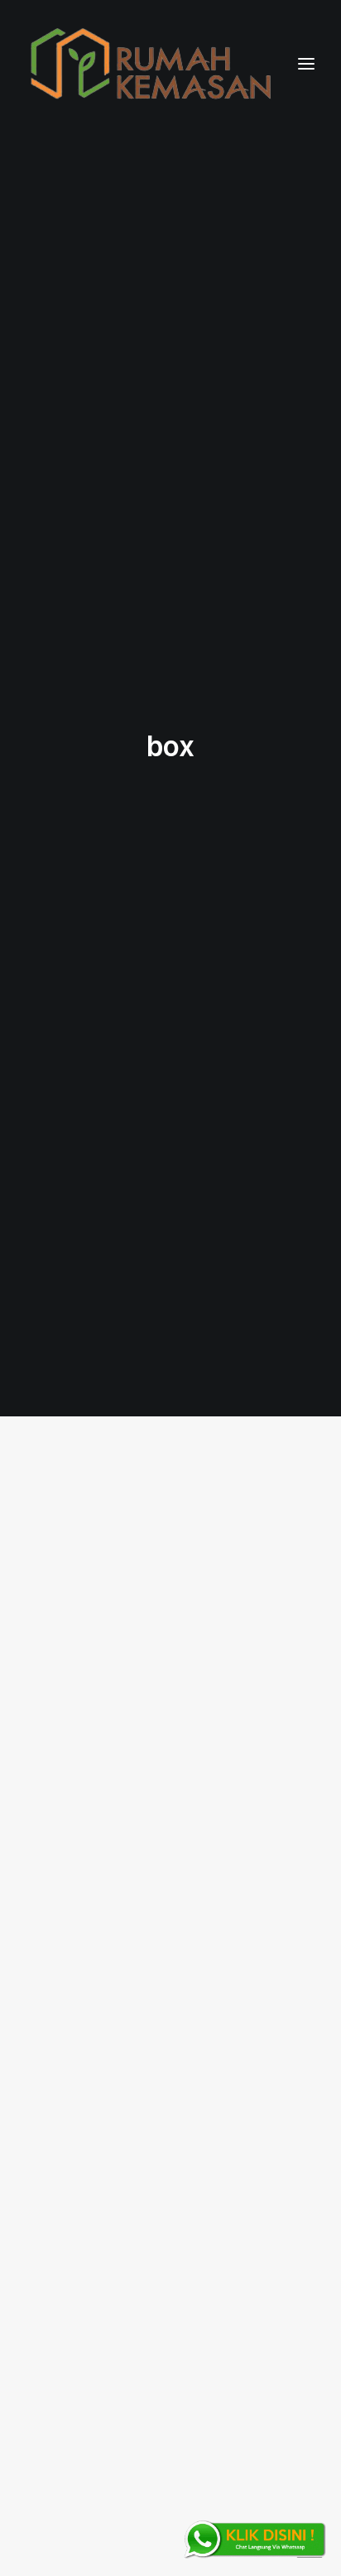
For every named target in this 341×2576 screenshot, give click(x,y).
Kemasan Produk (231, 2008)
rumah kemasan (234, 1664)
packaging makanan (223, 1546)
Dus (199, 2038)
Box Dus (254, 2038)
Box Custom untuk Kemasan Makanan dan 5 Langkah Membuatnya (151, 2151)
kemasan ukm (110, 1634)
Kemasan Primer (114, 1605)
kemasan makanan (227, 1605)
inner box (140, 2038)
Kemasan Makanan (156, 1575)
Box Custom (163, 1517)
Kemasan (252, 1575)
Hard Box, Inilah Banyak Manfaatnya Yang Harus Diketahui (167, 1739)
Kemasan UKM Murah (222, 1634)
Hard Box (145, 1664)
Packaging (247, 1517)
